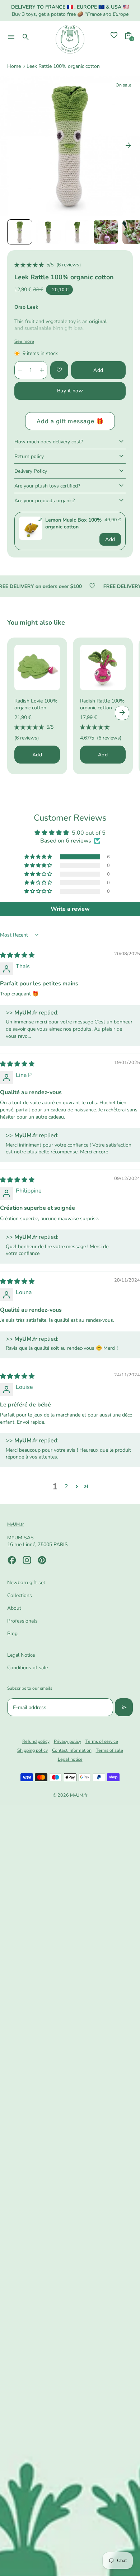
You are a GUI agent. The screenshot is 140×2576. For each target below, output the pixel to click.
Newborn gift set (26, 1583)
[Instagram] (27, 1560)
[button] (20, 232)
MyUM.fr (79, 1795)
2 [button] (66, 1487)
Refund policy (36, 1741)
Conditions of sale (27, 1668)
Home (14, 66)
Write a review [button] (70, 909)
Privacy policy (67, 1741)
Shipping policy (32, 1750)
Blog (12, 1634)
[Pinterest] (42, 1560)
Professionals (22, 1621)
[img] (17, 955)
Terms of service (102, 1741)
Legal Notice (21, 1655)
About (14, 1608)
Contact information (72, 1750)
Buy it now (70, 391)
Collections (20, 1595)
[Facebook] (12, 1560)
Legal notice (70, 1759)
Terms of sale (109, 1750)
